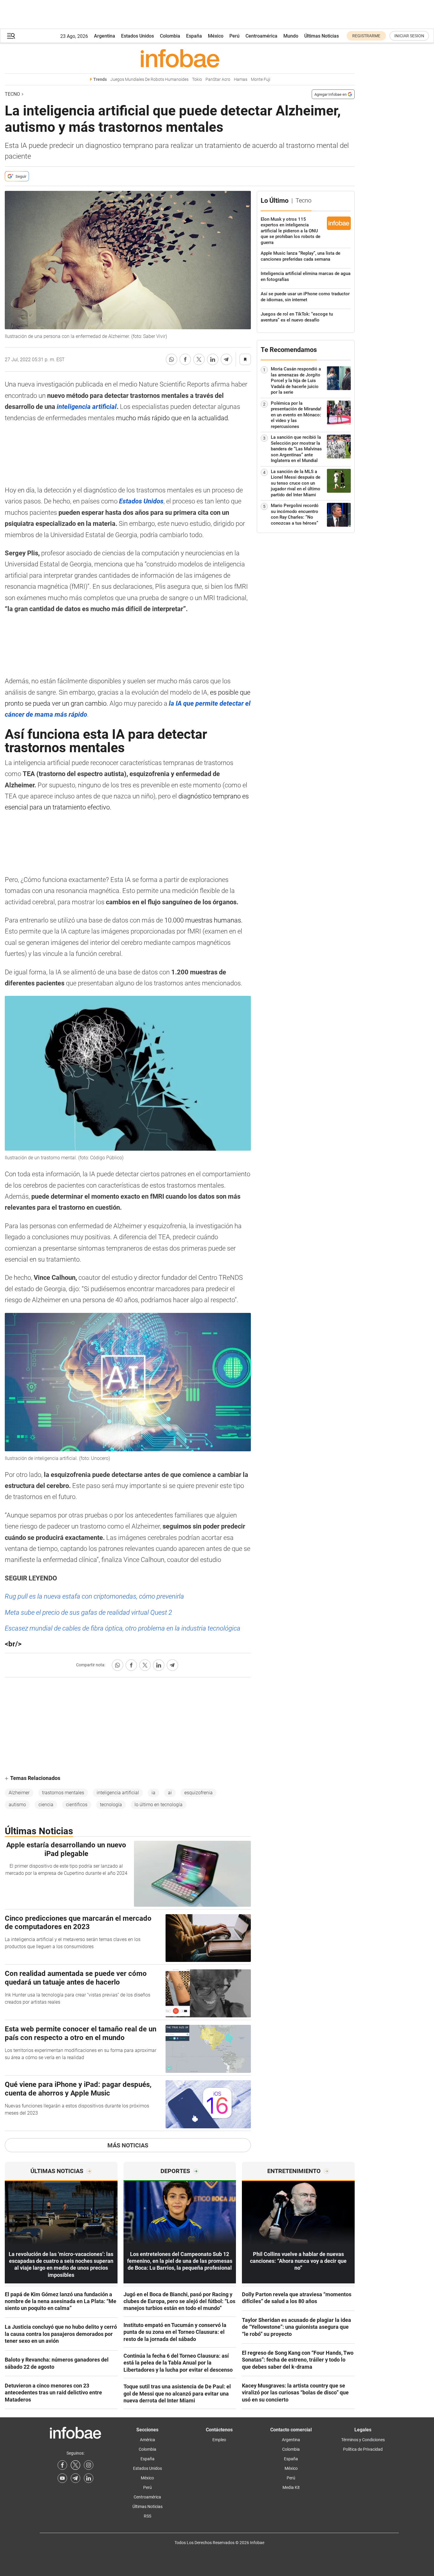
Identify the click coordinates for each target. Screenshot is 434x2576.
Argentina (105, 36)
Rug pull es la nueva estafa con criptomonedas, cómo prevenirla (94, 1596)
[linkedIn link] (89, 2478)
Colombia (170, 36)
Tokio (197, 79)
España (194, 36)
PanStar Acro (218, 79)
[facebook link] (62, 2465)
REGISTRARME (366, 36)
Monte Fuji (261, 79)
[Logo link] (180, 58)
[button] (11, 36)
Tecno (12, 94)
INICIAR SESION (409, 36)
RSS (148, 2516)
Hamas (241, 79)
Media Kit (291, 2487)
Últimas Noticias (322, 36)
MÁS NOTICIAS (128, 2145)
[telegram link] (75, 2478)
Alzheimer (19, 1793)
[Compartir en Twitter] (199, 359)
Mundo (291, 36)
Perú (234, 36)
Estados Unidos (138, 36)
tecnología (111, 1805)
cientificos (77, 1805)
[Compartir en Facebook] (185, 359)
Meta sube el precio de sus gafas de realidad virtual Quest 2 (88, 1612)
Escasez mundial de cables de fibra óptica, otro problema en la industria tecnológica (123, 1628)
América (148, 2440)
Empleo (219, 2440)
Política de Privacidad (363, 2449)
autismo (17, 1805)
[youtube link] (62, 2478)
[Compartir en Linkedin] (213, 359)
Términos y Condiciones (363, 2440)
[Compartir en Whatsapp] (172, 359)
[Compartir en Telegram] (226, 359)
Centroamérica (261, 36)
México (216, 36)
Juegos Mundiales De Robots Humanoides (149, 79)
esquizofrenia (199, 1793)
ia (153, 1793)
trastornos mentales (63, 1793)
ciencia (46, 1805)
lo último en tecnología (159, 1805)
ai (170, 1793)
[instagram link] (89, 2465)
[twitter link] (75, 2465)
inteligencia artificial (118, 1793)
